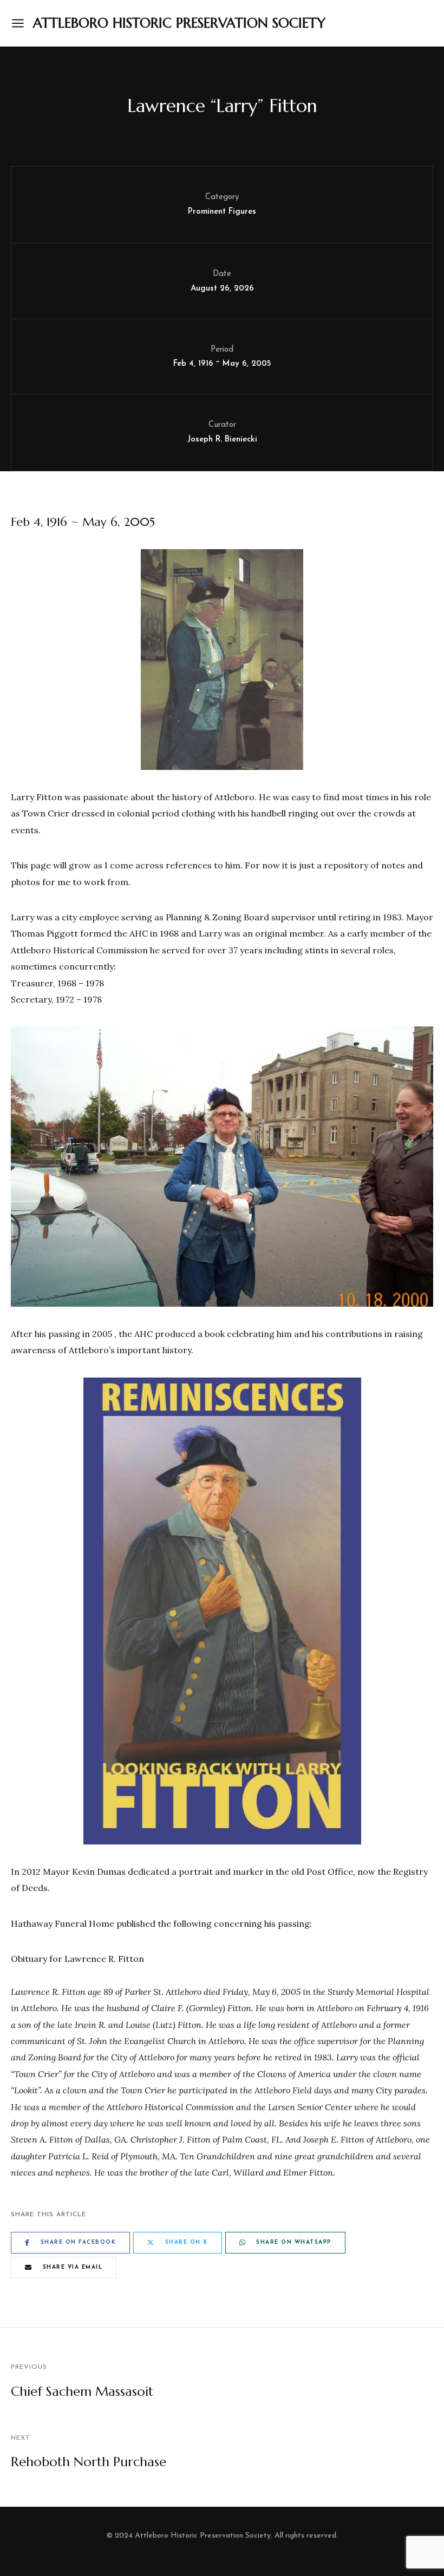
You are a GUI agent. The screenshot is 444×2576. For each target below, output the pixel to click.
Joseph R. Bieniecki (222, 440)
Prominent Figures (222, 212)
